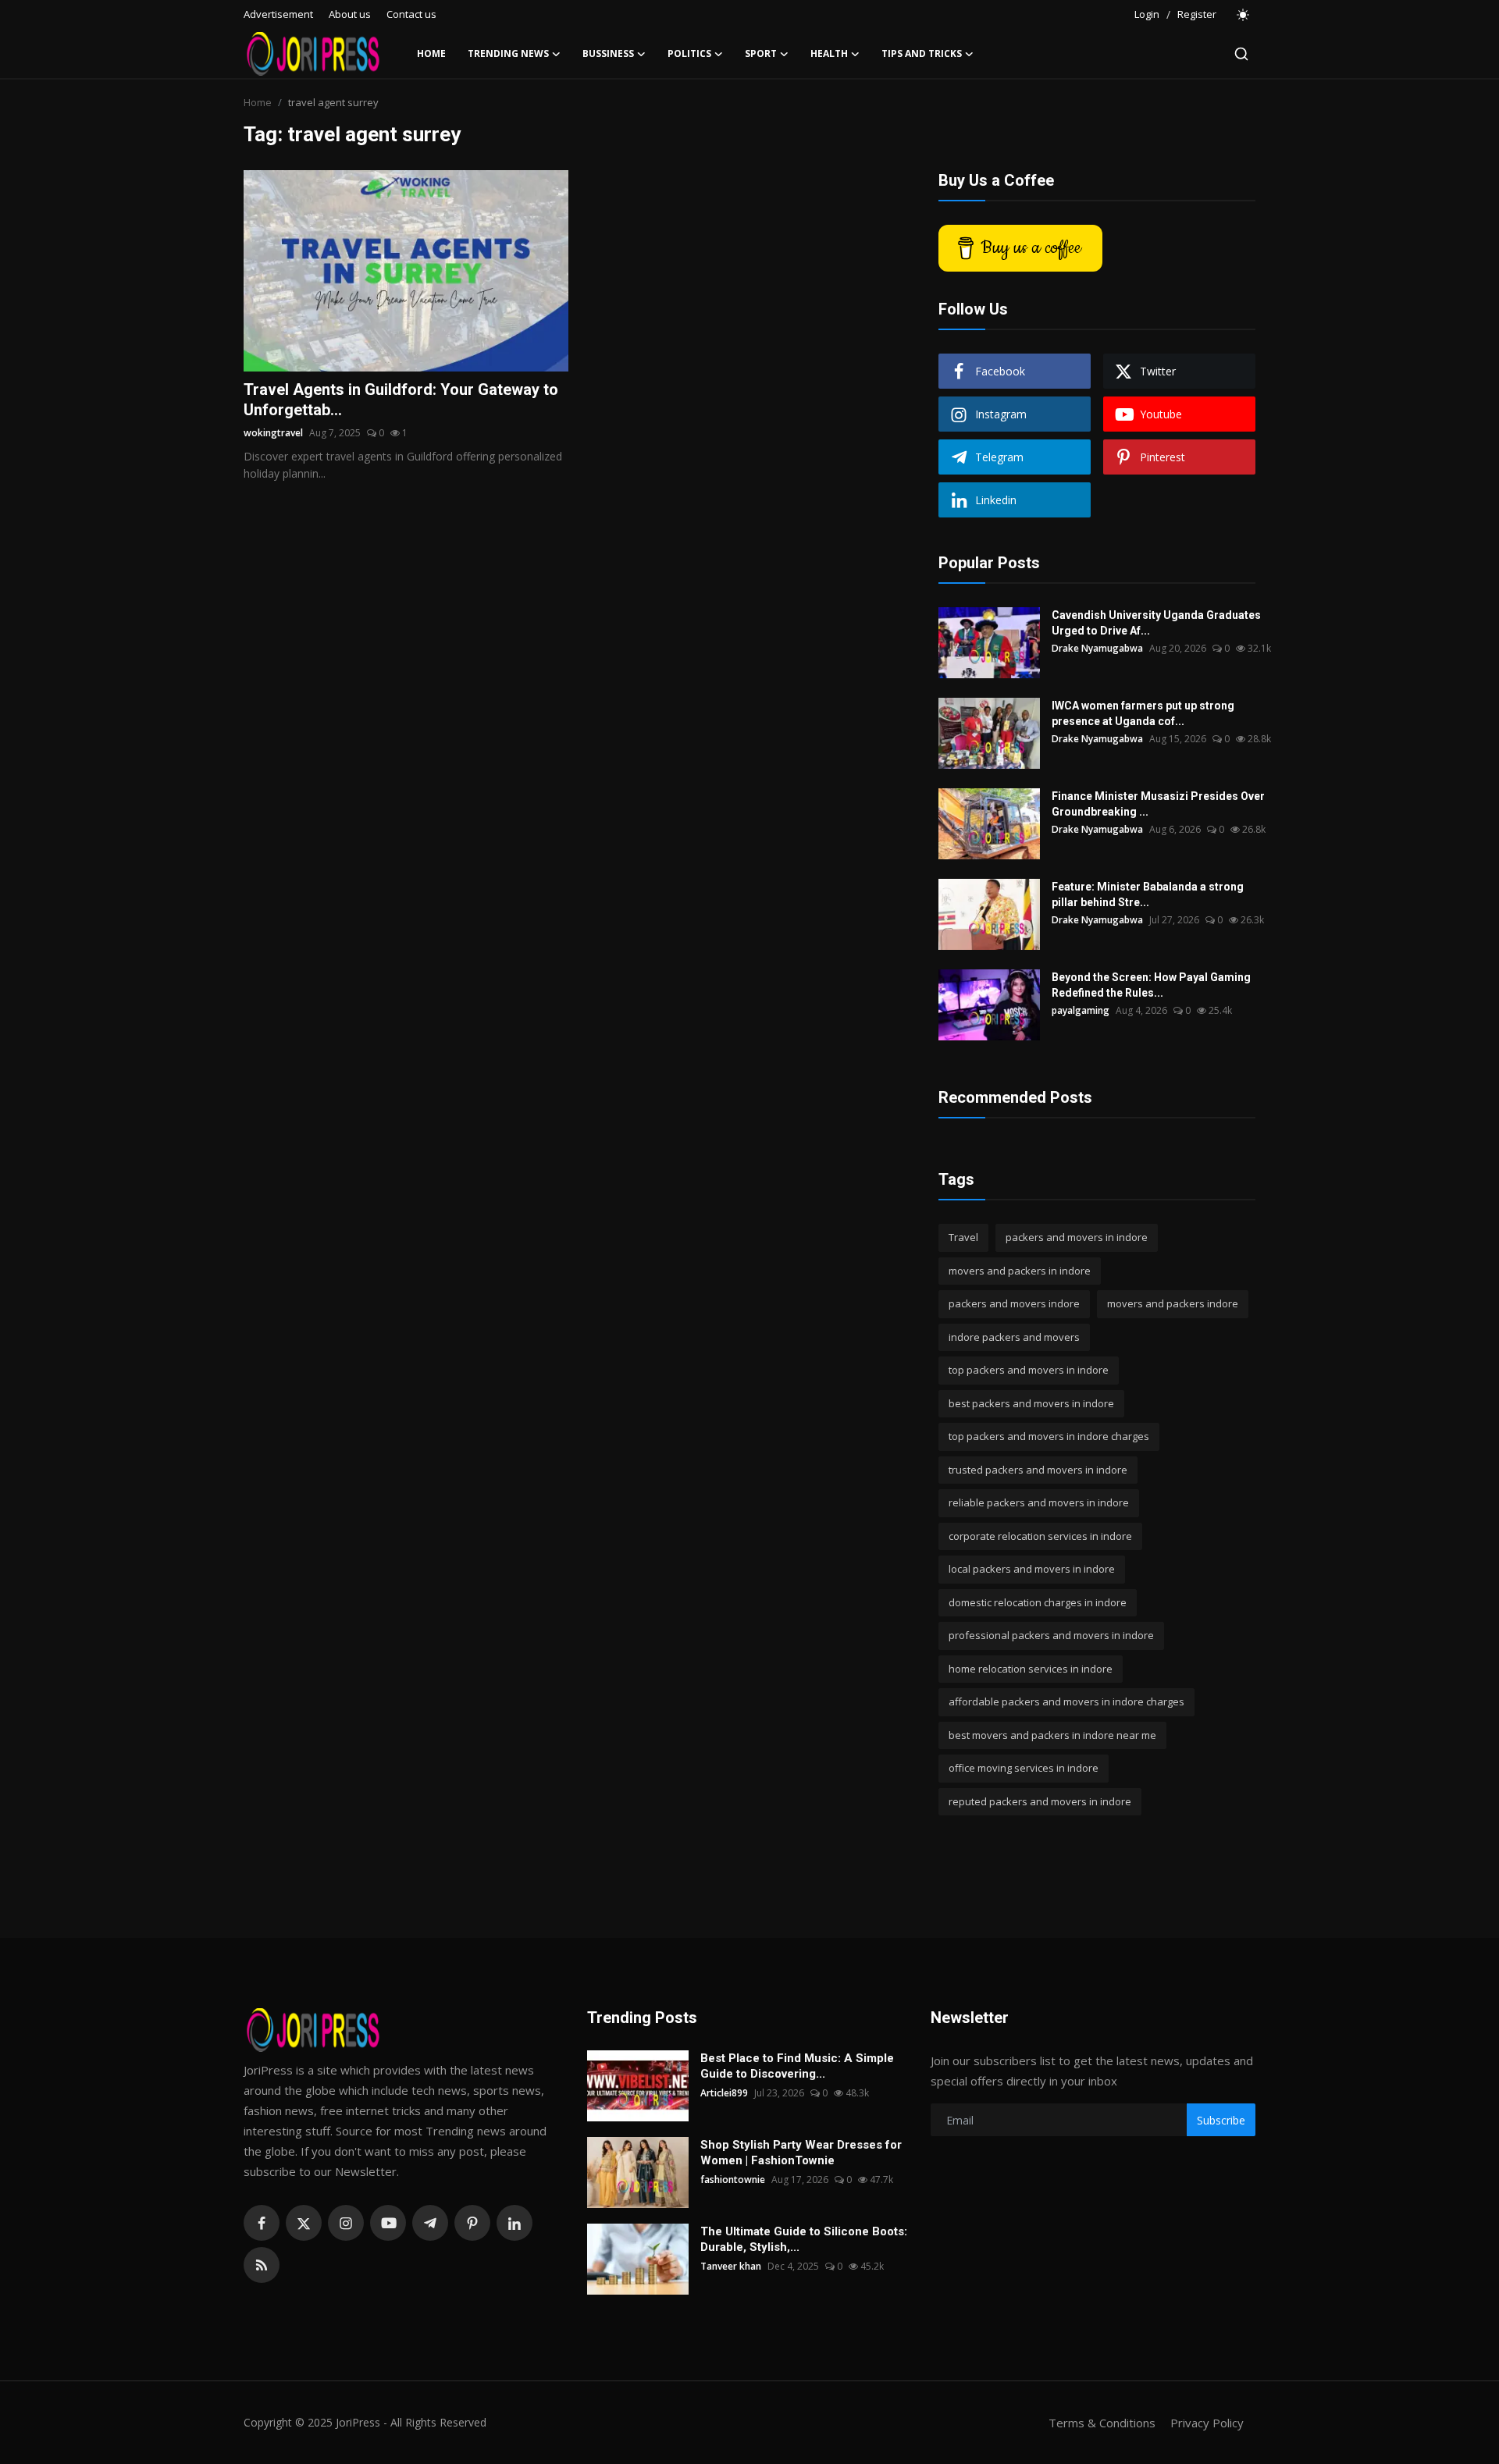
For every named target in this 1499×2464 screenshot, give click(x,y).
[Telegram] (430, 2223)
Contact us (411, 14)
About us (350, 14)
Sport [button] (761, 53)
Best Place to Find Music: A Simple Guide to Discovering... (797, 2066)
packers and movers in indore (1077, 1237)
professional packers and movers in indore (1051, 1635)
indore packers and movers (1014, 1337)
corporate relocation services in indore (1040, 1536)
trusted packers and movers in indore (1038, 1470)
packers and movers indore (1014, 1303)
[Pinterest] (472, 2223)
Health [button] (829, 53)
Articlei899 (724, 2093)
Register (1197, 14)
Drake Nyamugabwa (1097, 648)
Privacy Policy (1207, 2423)
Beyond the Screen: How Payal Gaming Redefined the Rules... (1151, 985)
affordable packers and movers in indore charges (1066, 1701)
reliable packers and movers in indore (1039, 1502)
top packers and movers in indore (1029, 1370)
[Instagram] (346, 2223)
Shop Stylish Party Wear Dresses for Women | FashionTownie (801, 2153)
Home (431, 53)
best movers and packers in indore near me (1052, 1735)
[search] (1241, 54)
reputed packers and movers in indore (1040, 1801)
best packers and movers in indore (1031, 1403)
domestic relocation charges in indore (1038, 1602)
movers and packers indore (1173, 1303)
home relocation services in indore (1031, 1669)
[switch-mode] (1244, 15)
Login (1147, 14)
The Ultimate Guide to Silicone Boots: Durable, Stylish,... (804, 2239)
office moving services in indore (1024, 1768)
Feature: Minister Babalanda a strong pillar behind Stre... (1148, 894)
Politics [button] (689, 53)
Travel (963, 1237)
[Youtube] (388, 2223)
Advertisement (278, 14)
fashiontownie (733, 2180)
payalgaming (1081, 1010)
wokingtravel (273, 433)
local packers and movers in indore (1032, 1569)
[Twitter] (304, 2223)
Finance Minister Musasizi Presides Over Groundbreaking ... (1158, 804)
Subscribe (1221, 2120)
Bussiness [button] (608, 53)
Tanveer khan (731, 2266)
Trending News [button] (508, 53)
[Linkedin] (515, 2223)
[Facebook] (262, 2223)
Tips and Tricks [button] (922, 53)
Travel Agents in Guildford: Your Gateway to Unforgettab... (401, 400)
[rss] (262, 2265)
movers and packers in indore (1020, 1271)
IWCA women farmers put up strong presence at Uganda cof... (1143, 713)
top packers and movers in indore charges (1049, 1436)
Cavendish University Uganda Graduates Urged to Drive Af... (1156, 623)
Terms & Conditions (1102, 2423)
